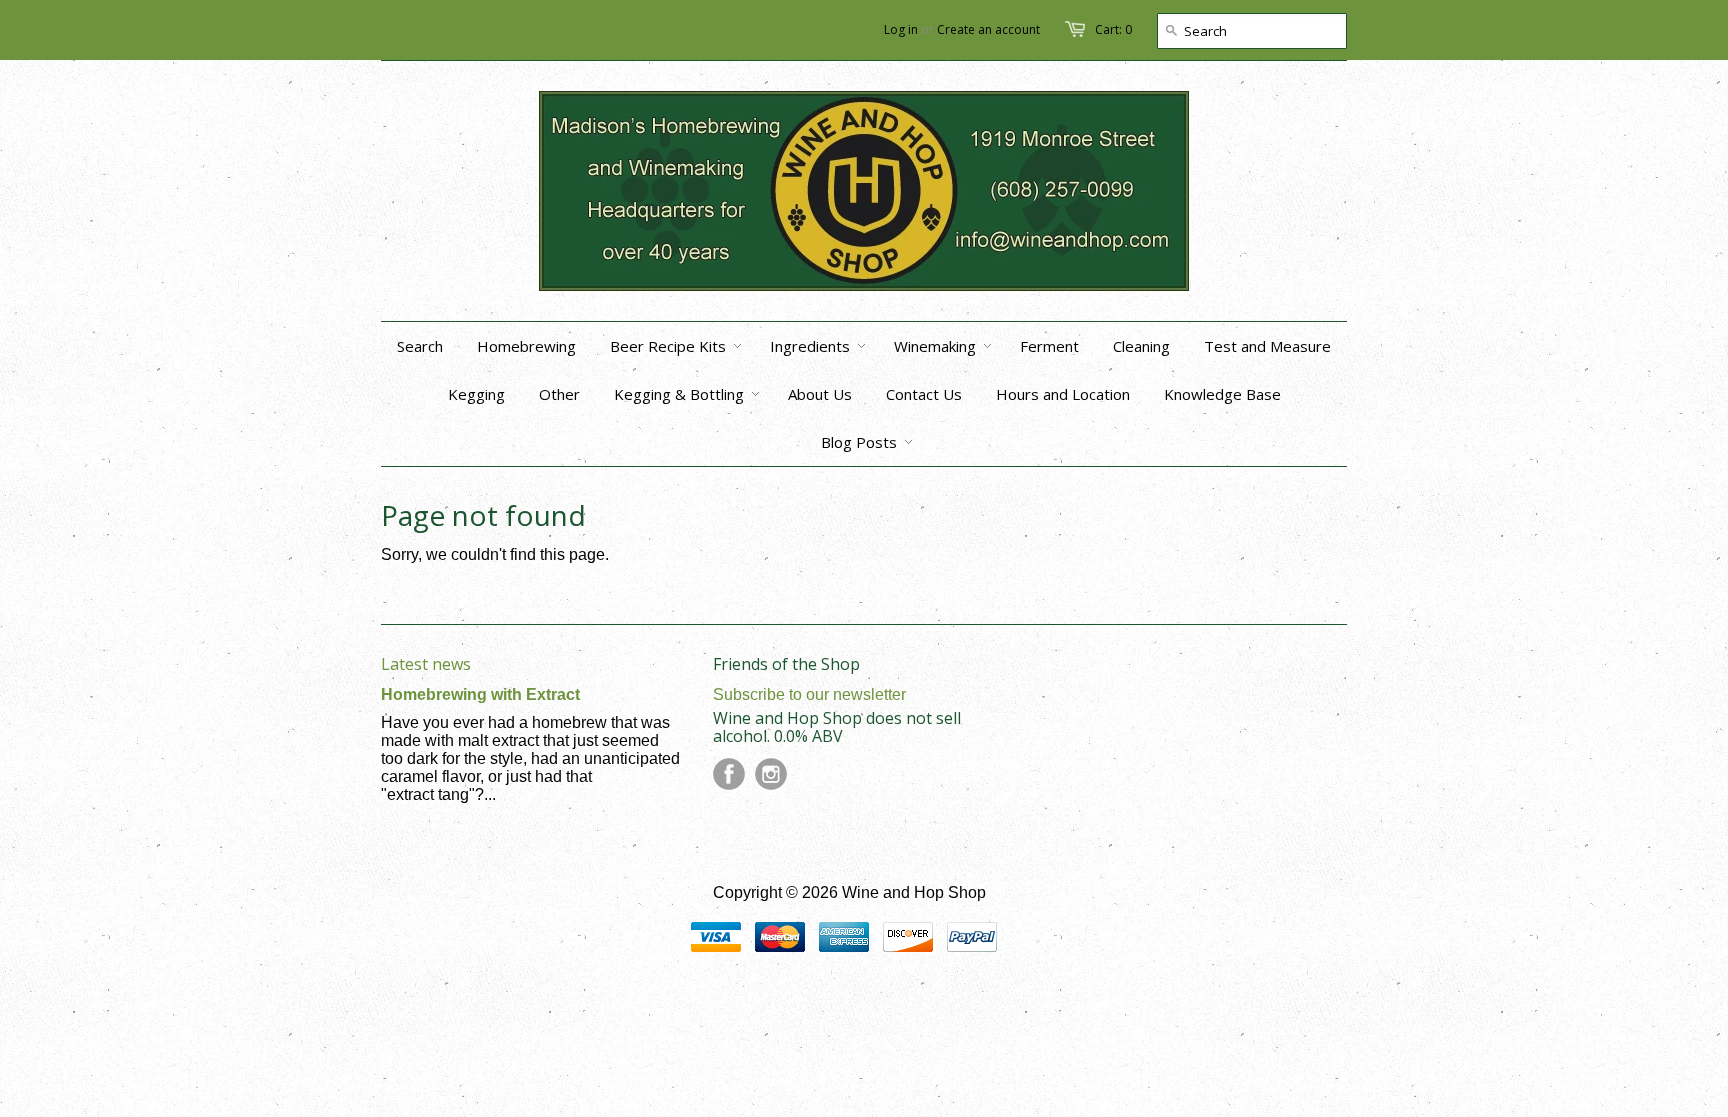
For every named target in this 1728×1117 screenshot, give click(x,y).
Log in (901, 29)
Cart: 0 (1113, 29)
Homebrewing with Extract (480, 694)
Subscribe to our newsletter (809, 694)
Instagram (771, 774)
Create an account (988, 29)
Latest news (426, 664)
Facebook (729, 774)
